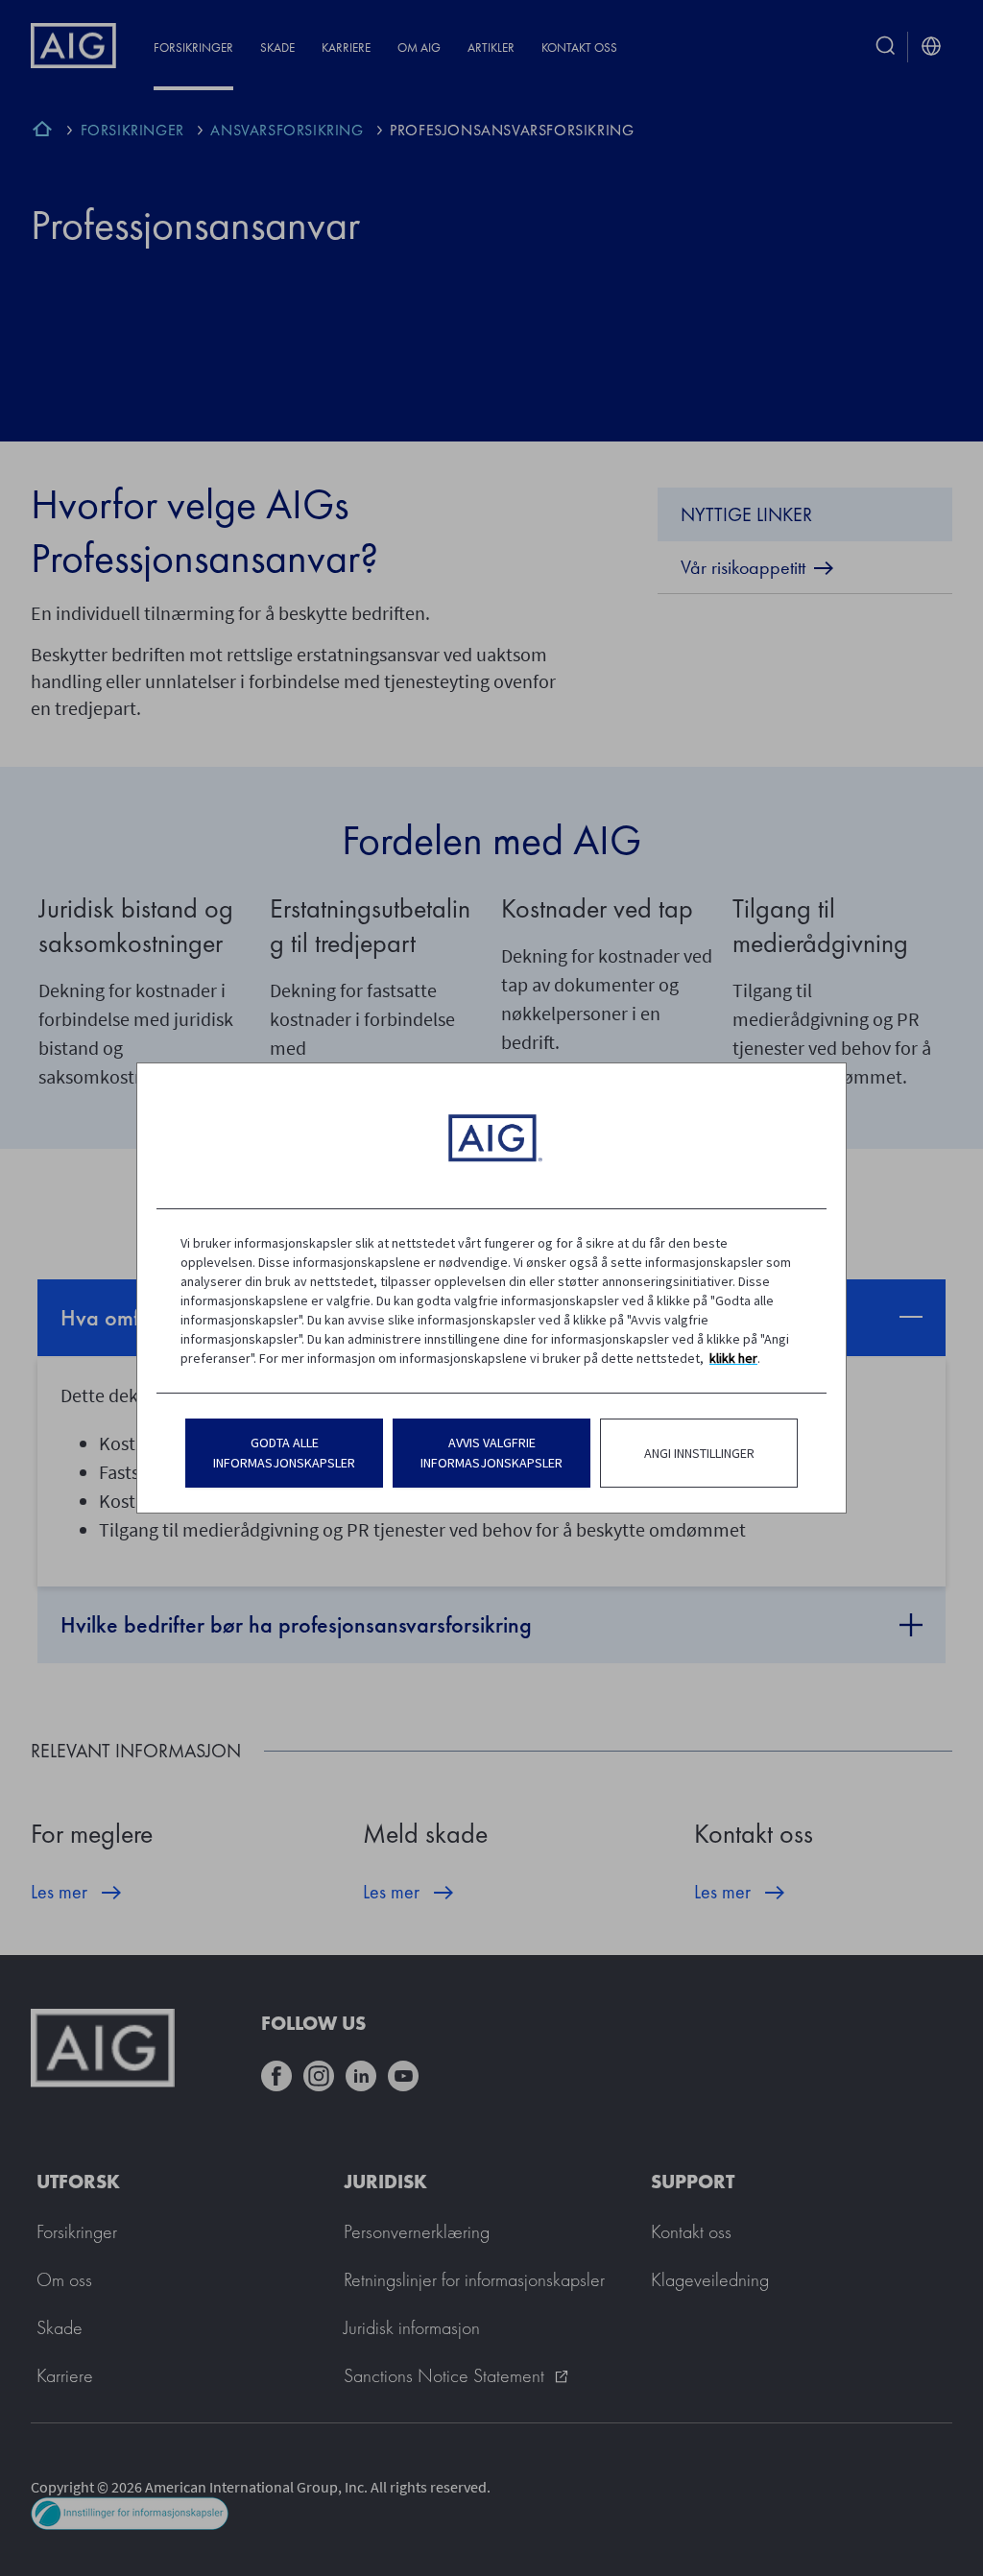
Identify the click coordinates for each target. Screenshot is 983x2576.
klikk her (733, 1358)
